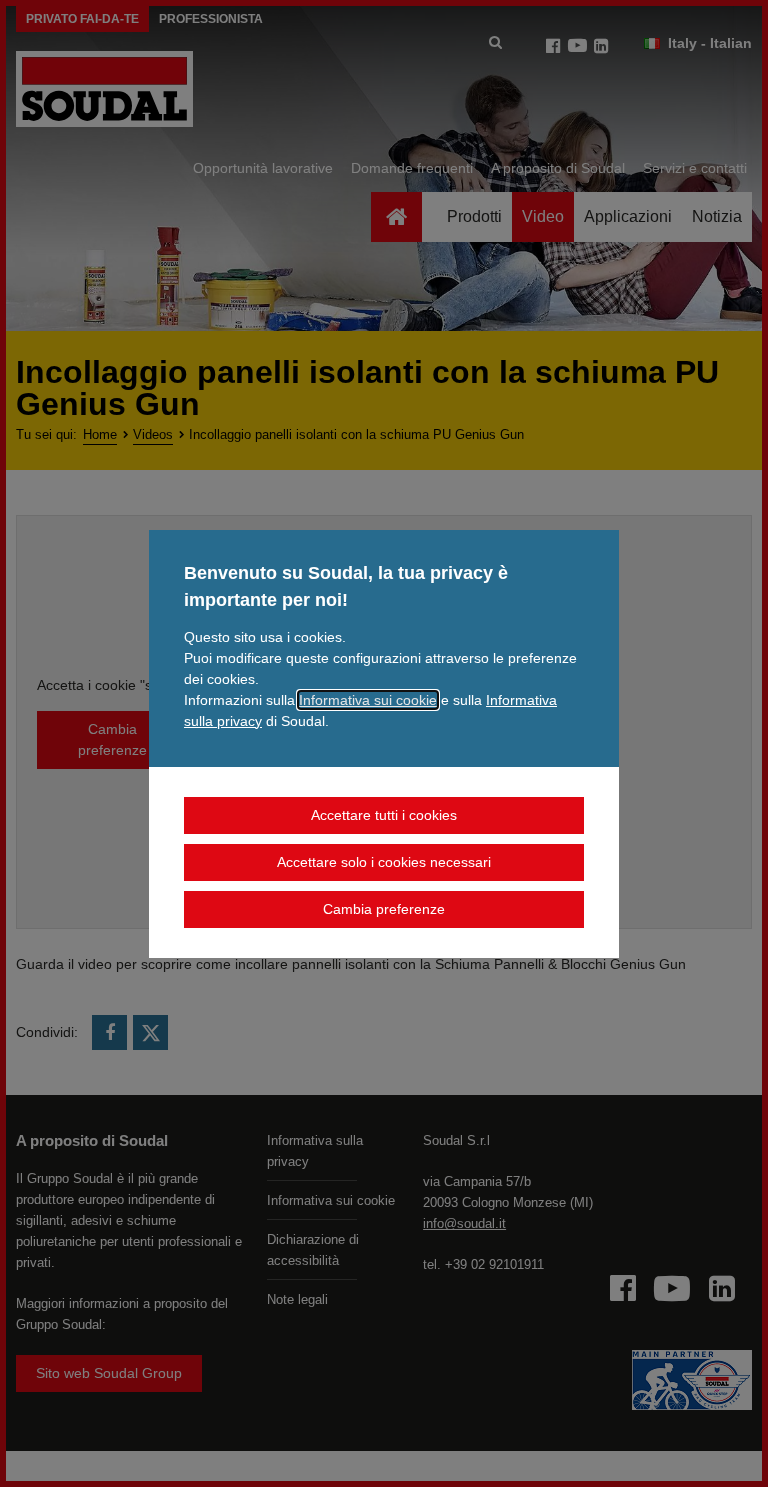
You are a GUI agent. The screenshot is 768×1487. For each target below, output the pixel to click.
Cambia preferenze (384, 909)
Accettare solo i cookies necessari (384, 862)
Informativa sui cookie (368, 700)
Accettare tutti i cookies (384, 815)
